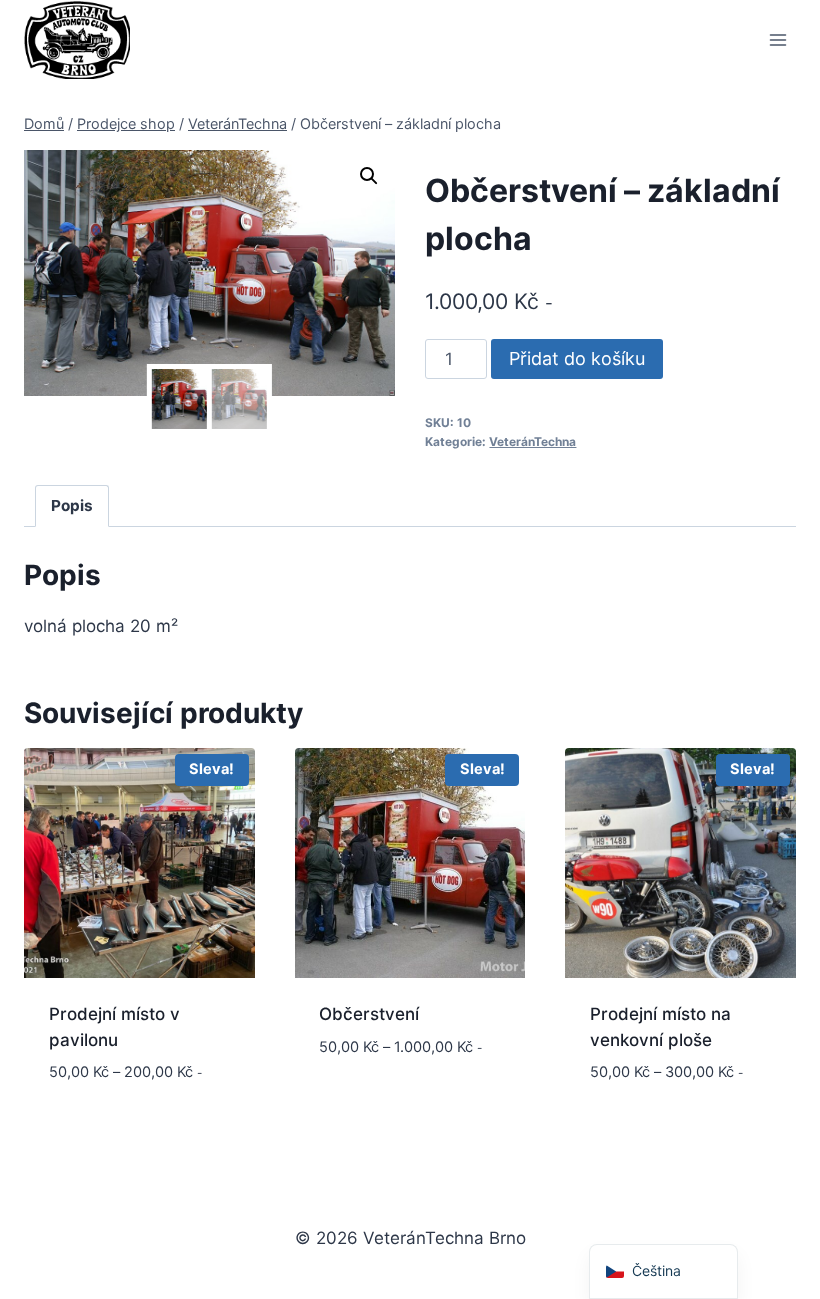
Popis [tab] (72, 505)
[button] (369, 176)
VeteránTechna (532, 441)
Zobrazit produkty (400, 1079)
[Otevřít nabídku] (777, 39)
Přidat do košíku (577, 358)
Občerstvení (369, 1014)
